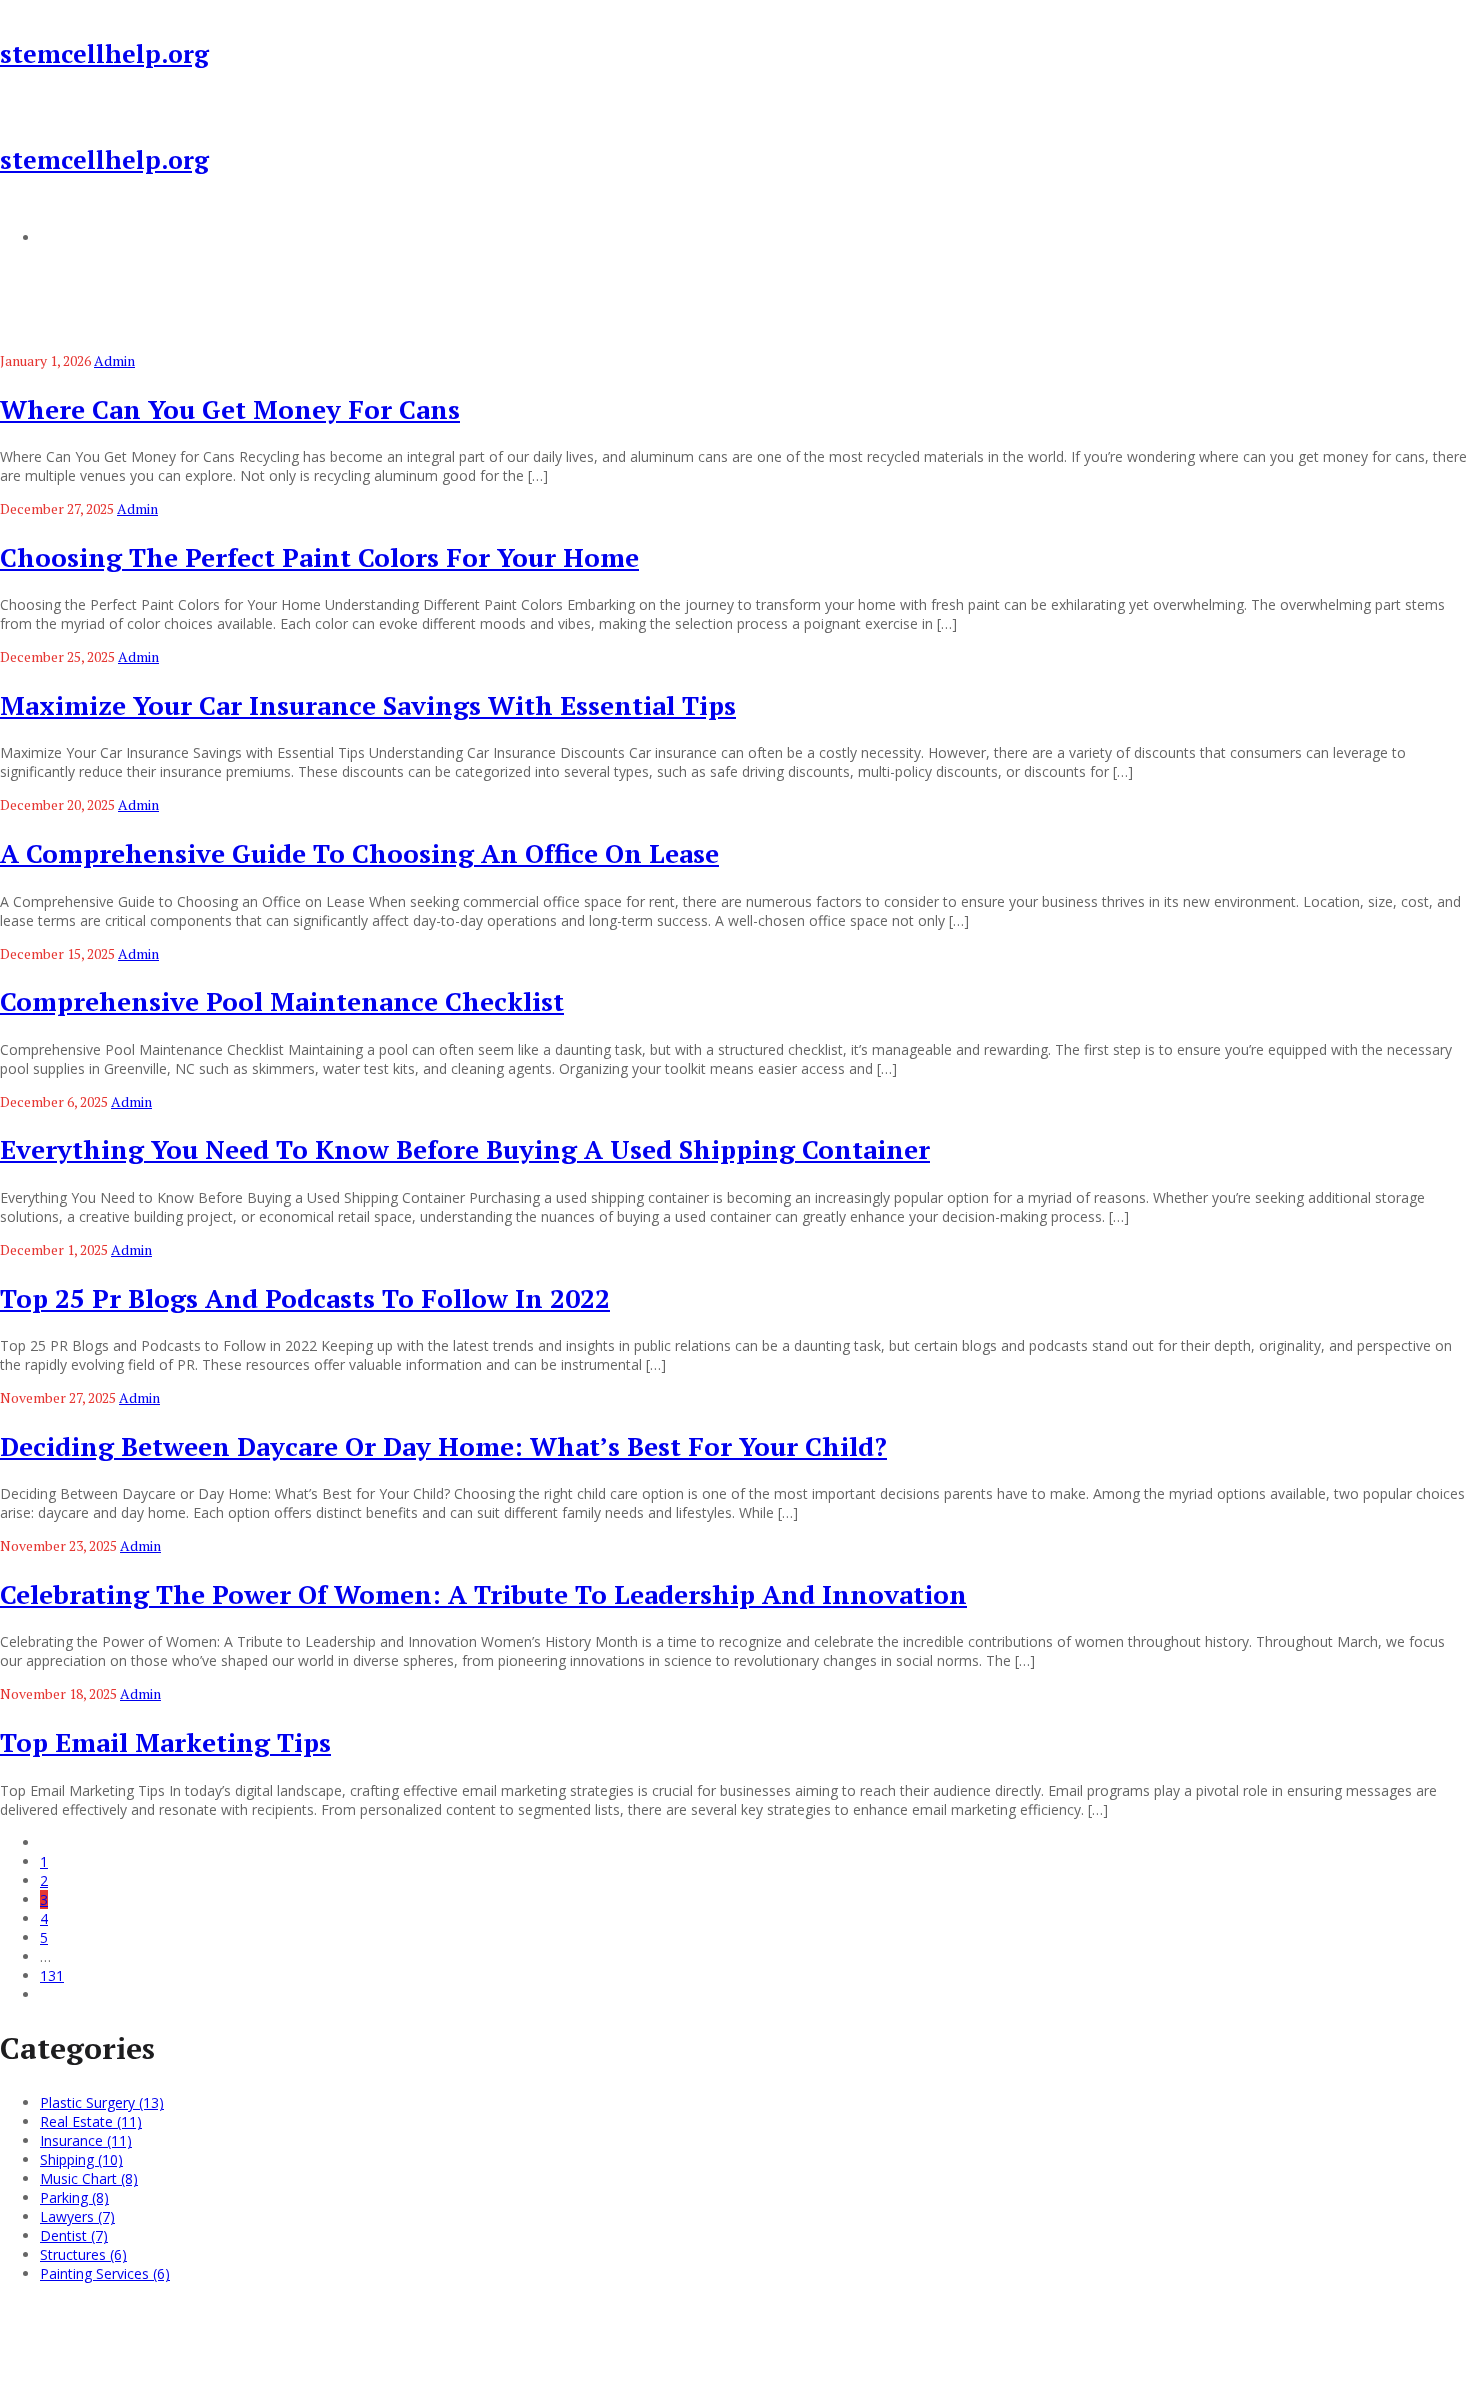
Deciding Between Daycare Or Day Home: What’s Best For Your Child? (443, 1446)
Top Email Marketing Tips (165, 1742)
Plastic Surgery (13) (102, 2102)
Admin (114, 360)
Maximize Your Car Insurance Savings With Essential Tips (368, 705)
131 (52, 1975)
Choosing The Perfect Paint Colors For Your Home (319, 557)
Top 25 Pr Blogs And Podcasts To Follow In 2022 (305, 1298)
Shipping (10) (81, 2159)
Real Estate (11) (91, 2121)
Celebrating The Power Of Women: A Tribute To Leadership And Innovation (483, 1594)
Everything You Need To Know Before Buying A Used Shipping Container (465, 1149)
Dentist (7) (74, 2235)
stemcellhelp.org (104, 53)
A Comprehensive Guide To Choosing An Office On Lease (359, 853)
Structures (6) (83, 2254)
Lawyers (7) (77, 2216)
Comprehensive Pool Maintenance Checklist (282, 1001)
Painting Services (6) (105, 2273)
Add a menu (80, 237)
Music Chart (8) (89, 2178)
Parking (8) (74, 2197)
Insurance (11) (86, 2140)
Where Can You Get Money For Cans (230, 409)
